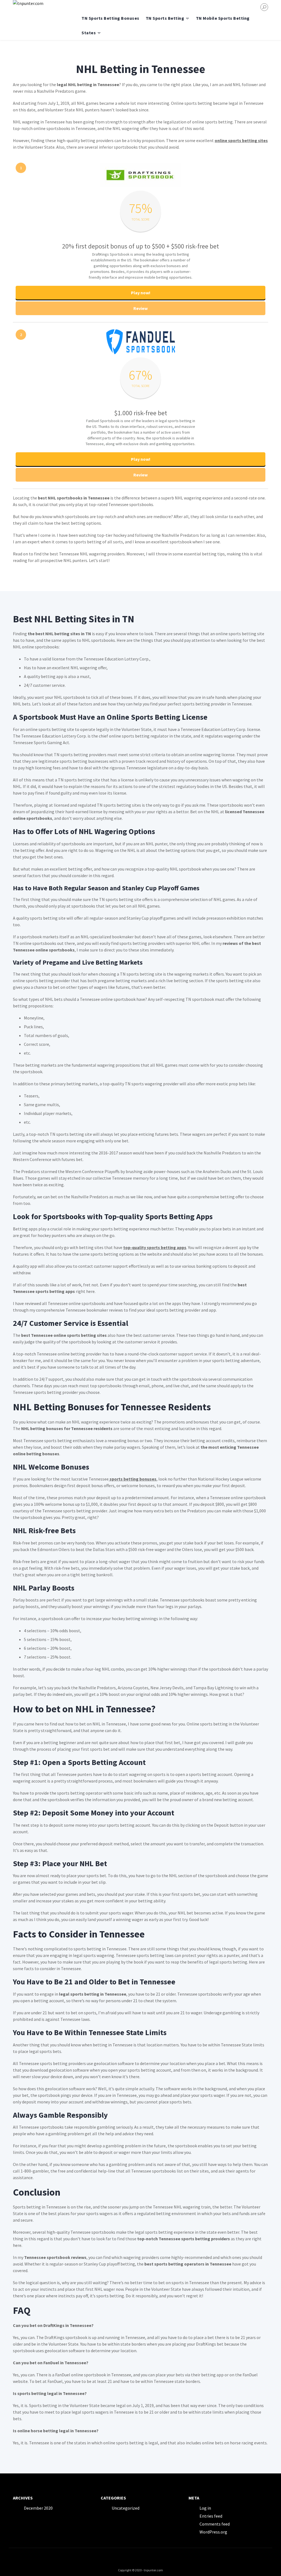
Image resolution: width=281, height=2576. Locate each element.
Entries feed (211, 2516)
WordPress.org (213, 2532)
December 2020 (38, 2508)
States (89, 33)
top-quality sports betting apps (155, 1247)
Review (140, 308)
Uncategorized (126, 2508)
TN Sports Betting (165, 18)
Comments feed (215, 2524)
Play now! (141, 293)
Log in (205, 2508)
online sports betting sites (241, 140)
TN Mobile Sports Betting (223, 18)
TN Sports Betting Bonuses (110, 18)
